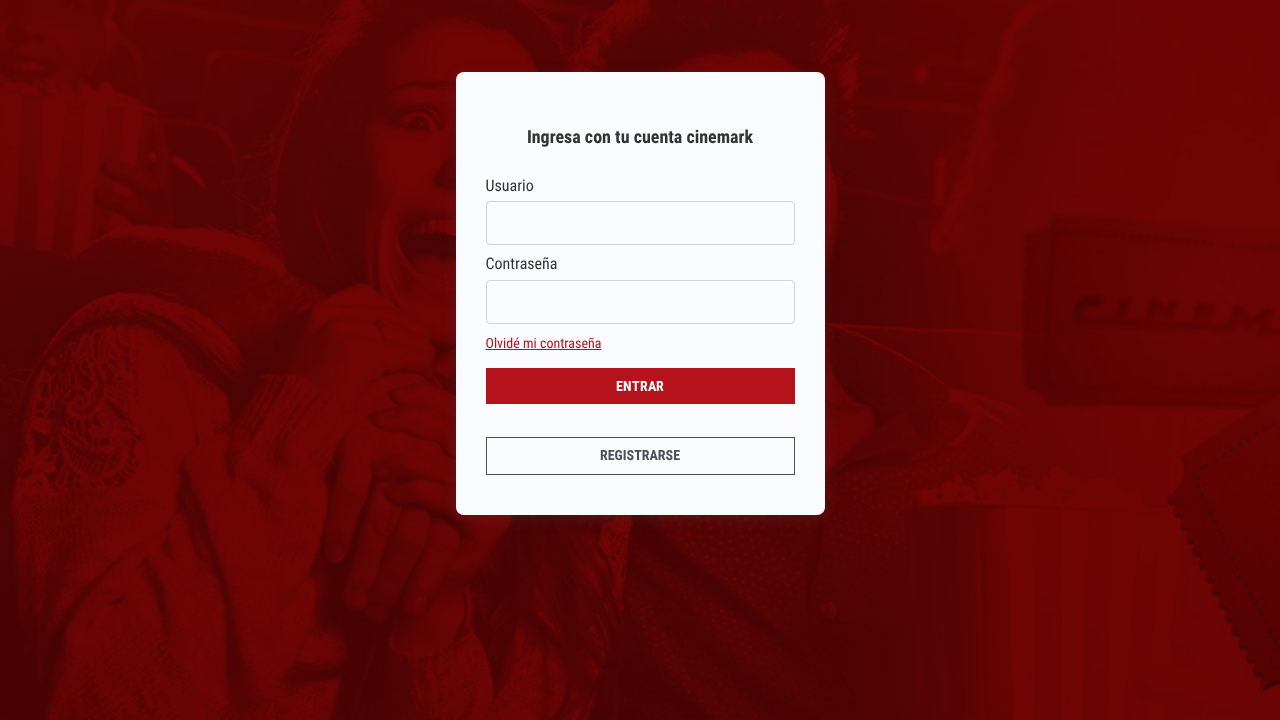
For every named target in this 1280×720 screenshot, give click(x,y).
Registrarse (640, 456)
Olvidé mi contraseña (544, 344)
